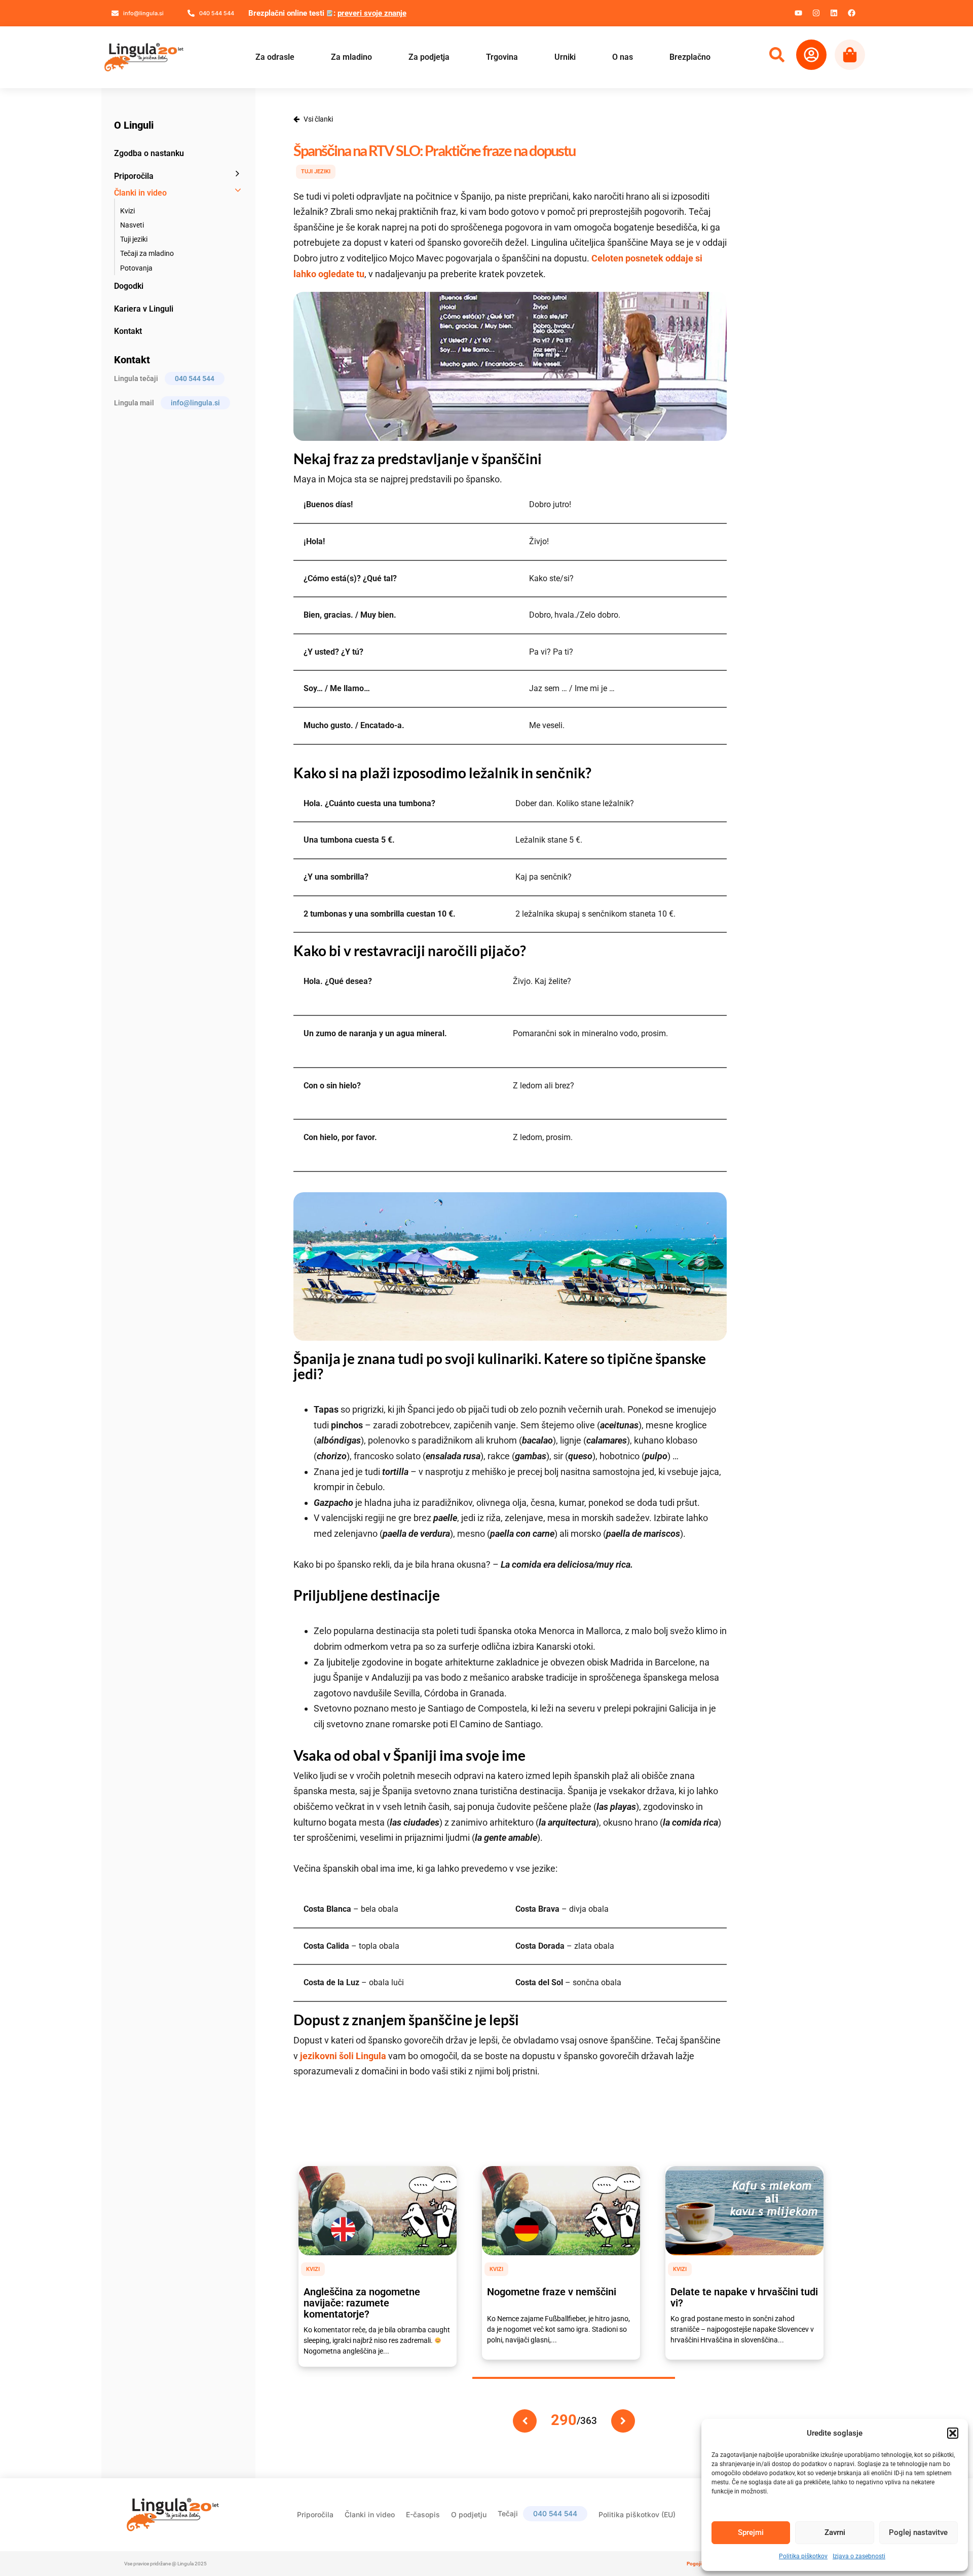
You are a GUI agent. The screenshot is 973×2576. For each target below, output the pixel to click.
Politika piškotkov (803, 2556)
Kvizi (313, 2269)
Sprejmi (751, 2532)
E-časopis (423, 2514)
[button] (953, 2433)
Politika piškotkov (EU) (637, 2514)
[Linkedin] (834, 13)
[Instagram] (816, 13)
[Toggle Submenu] (238, 174)
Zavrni (835, 2532)
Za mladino (351, 57)
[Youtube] (798, 13)
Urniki (565, 57)
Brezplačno (690, 57)
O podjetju (469, 2514)
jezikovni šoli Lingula (343, 2056)
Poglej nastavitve (918, 2532)
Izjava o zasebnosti (859, 2556)
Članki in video (370, 2514)
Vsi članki (318, 119)
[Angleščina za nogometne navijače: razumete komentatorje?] (378, 2211)
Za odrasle (275, 57)
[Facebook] (851, 13)
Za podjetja (429, 57)
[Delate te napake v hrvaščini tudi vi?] (744, 2211)
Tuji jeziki (316, 172)
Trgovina (502, 57)
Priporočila (315, 2514)
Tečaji (537, 2513)
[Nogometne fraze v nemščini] (561, 2211)
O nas (623, 57)
